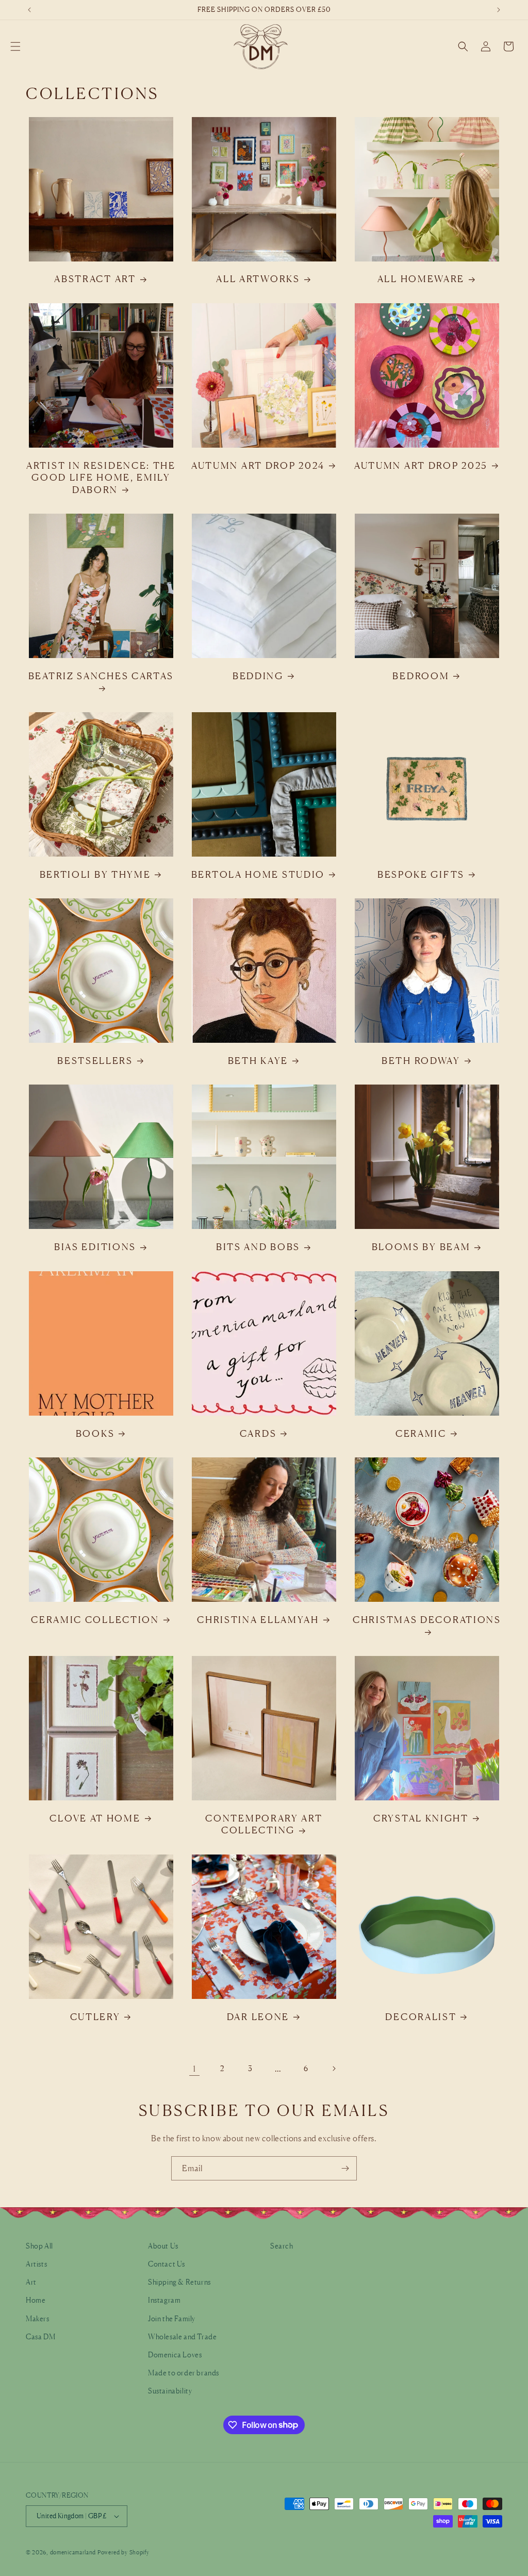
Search (282, 2246)
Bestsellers (95, 1060)
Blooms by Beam (421, 1246)
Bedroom (421, 676)
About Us (163, 2246)
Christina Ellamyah (258, 1619)
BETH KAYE (258, 1060)
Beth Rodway (421, 1060)
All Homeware (421, 278)
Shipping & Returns (179, 2282)
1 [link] (194, 2069)
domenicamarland (73, 2552)
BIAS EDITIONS (95, 1246)
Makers (38, 2318)
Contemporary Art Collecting (264, 1824)
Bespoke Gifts (421, 874)
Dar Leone (258, 2016)
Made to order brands (184, 2373)
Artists (36, 2264)
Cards (258, 1433)
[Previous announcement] (29, 10)
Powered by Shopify (123, 2552)
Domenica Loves (175, 2355)
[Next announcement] (499, 10)
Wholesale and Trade (182, 2336)
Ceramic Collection (95, 1619)
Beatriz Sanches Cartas (101, 676)
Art (31, 2282)
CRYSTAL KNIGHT (421, 1818)
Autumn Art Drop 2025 (421, 465)
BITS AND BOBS (258, 1246)
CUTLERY (95, 2016)
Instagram (164, 2300)
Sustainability (170, 2391)
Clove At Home (95, 1818)
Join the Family (172, 2318)
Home (36, 2300)
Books (95, 1433)
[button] (15, 46)
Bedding (258, 676)
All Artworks (258, 278)
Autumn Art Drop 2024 (258, 465)
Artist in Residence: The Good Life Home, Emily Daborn (101, 477)
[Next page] (334, 2069)
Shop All (39, 2246)
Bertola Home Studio (258, 874)
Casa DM (40, 2336)
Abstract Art (95, 278)
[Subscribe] (345, 2168)
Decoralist (421, 2016)
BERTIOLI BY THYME (95, 874)
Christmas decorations (427, 1619)
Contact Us (167, 2264)
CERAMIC (421, 1433)
